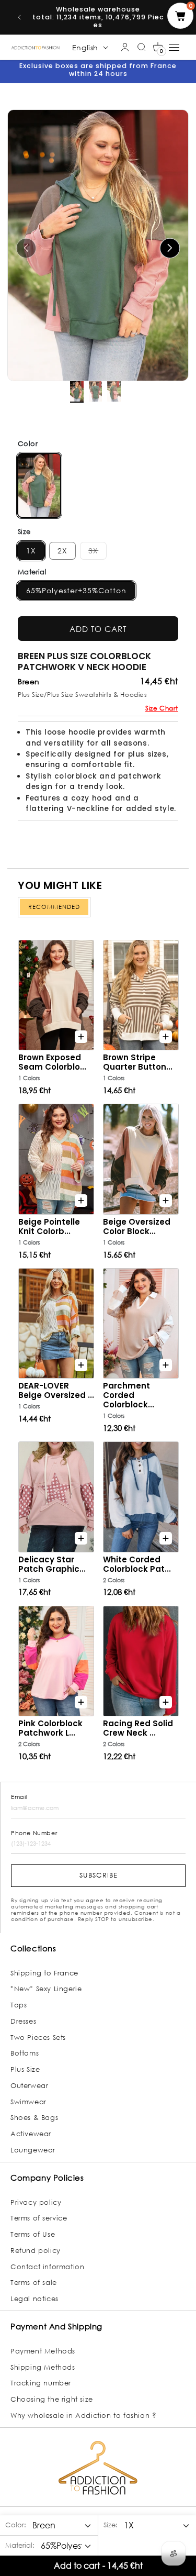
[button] (158, 47)
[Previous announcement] (19, 17)
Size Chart (162, 708)
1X (31, 551)
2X (62, 551)
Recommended (54, 907)
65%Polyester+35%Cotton (76, 590)
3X (97, 550)
